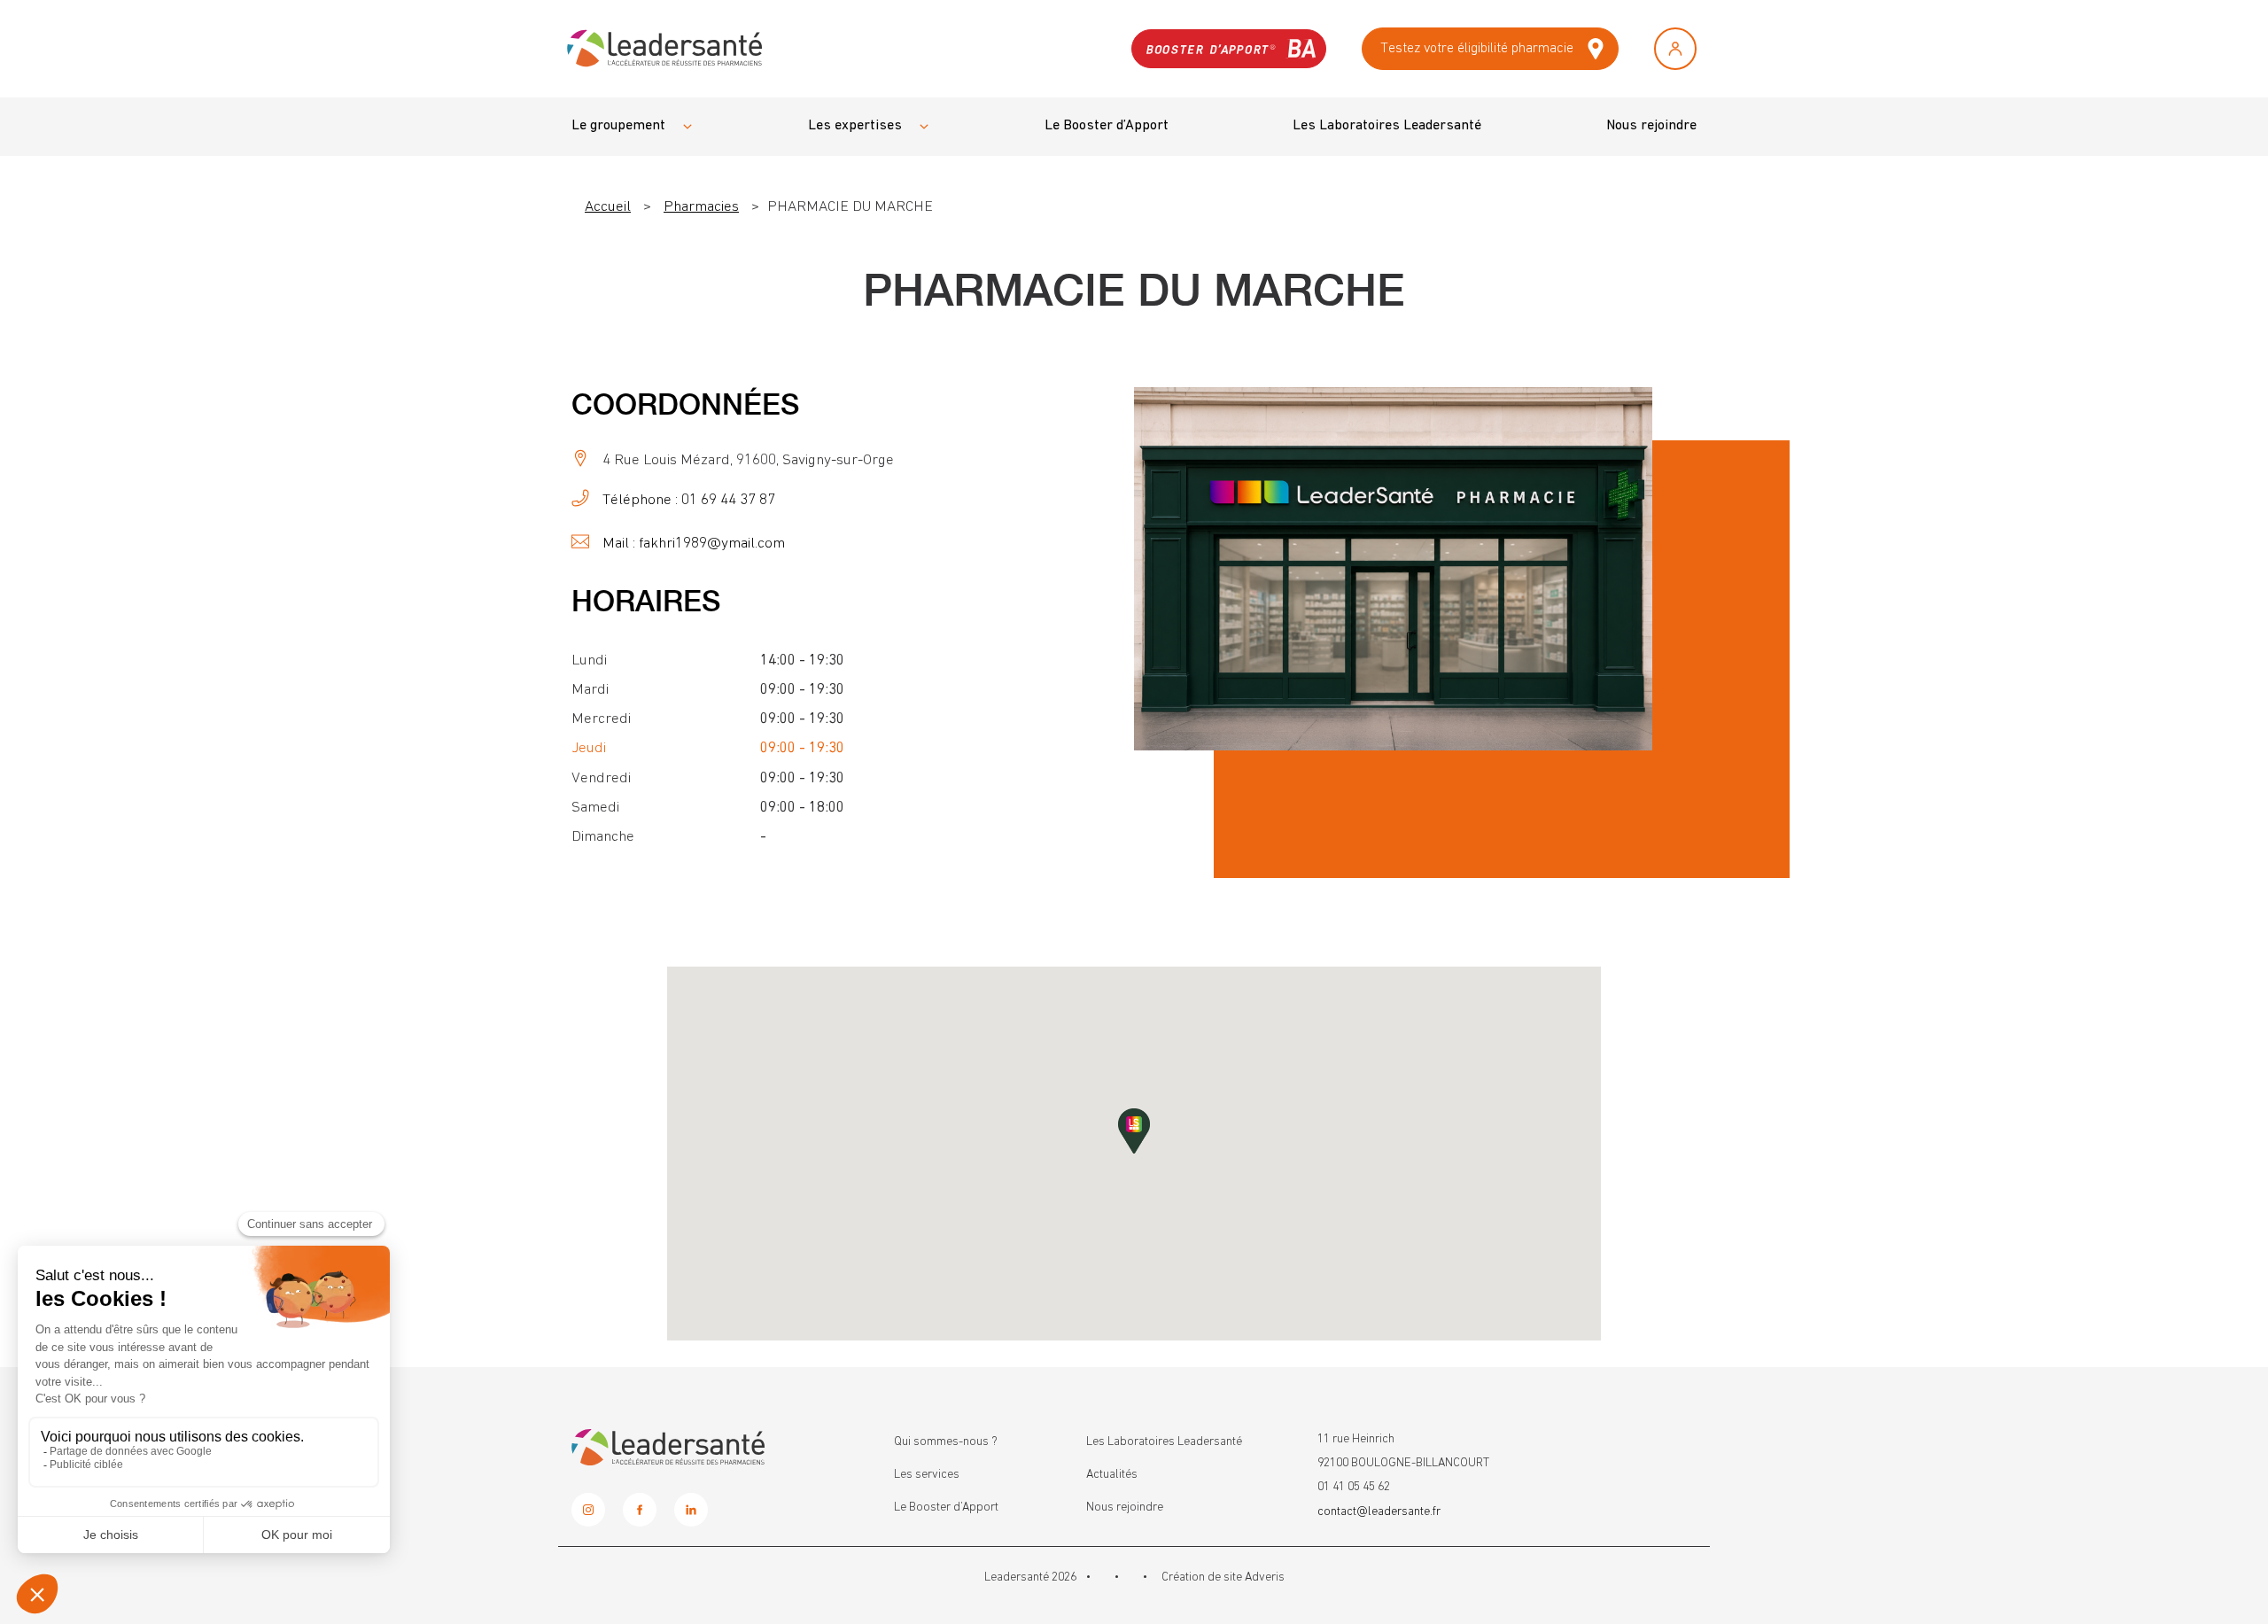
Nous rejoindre (1651, 126)
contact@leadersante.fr (1379, 1511)
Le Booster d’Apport (1107, 126)
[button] (1134, 1131)
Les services (927, 1474)
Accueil (608, 207)
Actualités (1112, 1474)
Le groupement (618, 126)
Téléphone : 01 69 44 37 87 (689, 500)
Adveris (1265, 1577)
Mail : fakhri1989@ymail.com (694, 544)
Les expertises (855, 126)
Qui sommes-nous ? (946, 1441)
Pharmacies (701, 207)
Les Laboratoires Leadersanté (1387, 126)
